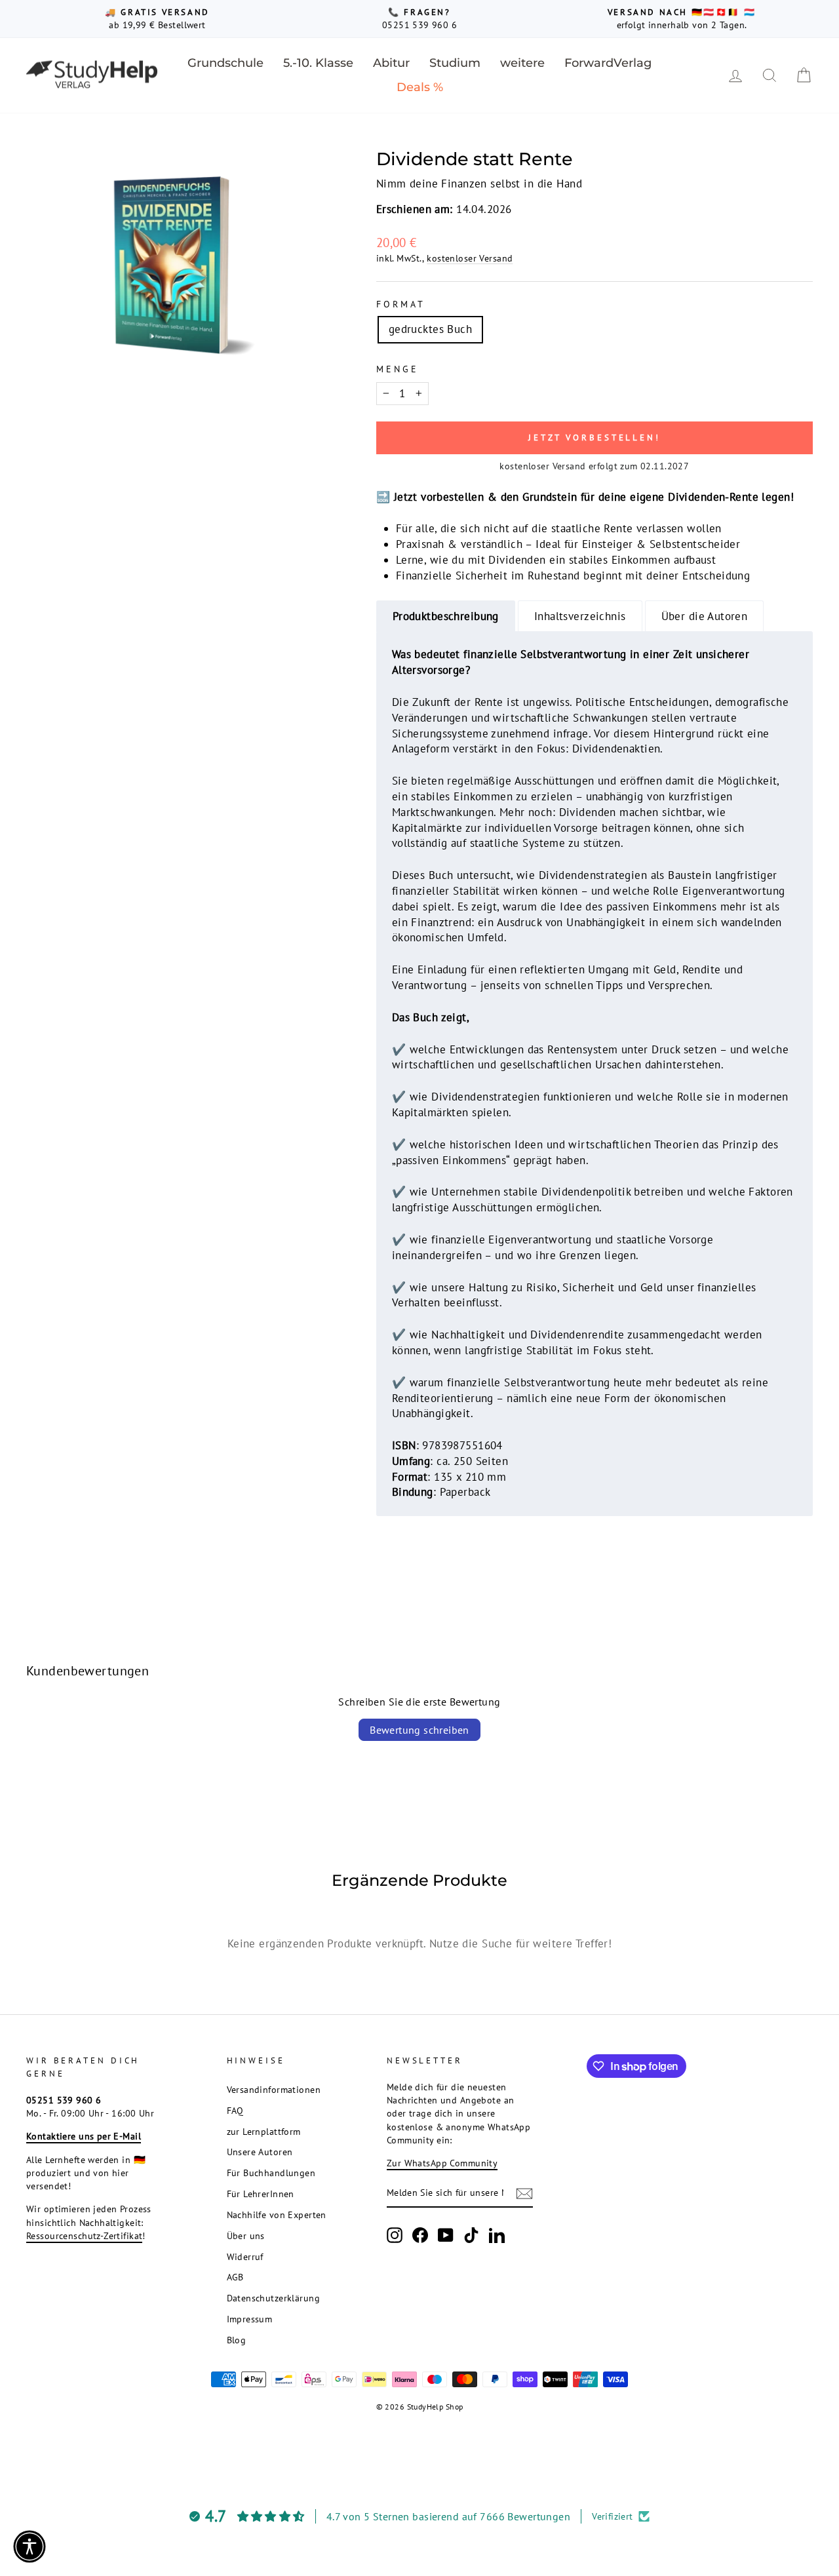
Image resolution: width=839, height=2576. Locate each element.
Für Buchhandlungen (271, 2173)
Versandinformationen (274, 2089)
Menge (398, 369)
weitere (522, 63)
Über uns (246, 2235)
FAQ (235, 2110)
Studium (455, 63)
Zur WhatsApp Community (442, 2163)
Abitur (391, 63)
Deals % (420, 87)
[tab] (446, 616)
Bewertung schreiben (419, 1730)
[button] (29, 2547)
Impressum (250, 2319)
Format (401, 304)
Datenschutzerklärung (274, 2298)
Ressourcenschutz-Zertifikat (84, 2235)
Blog (237, 2340)
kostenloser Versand (470, 258)
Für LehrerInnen (261, 2194)
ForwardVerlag (608, 63)
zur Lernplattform (264, 2131)
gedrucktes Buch (430, 329)
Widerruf (245, 2256)
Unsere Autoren (260, 2152)
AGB (235, 2277)
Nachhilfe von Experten (277, 2215)
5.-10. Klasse (318, 63)
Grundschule (225, 63)
